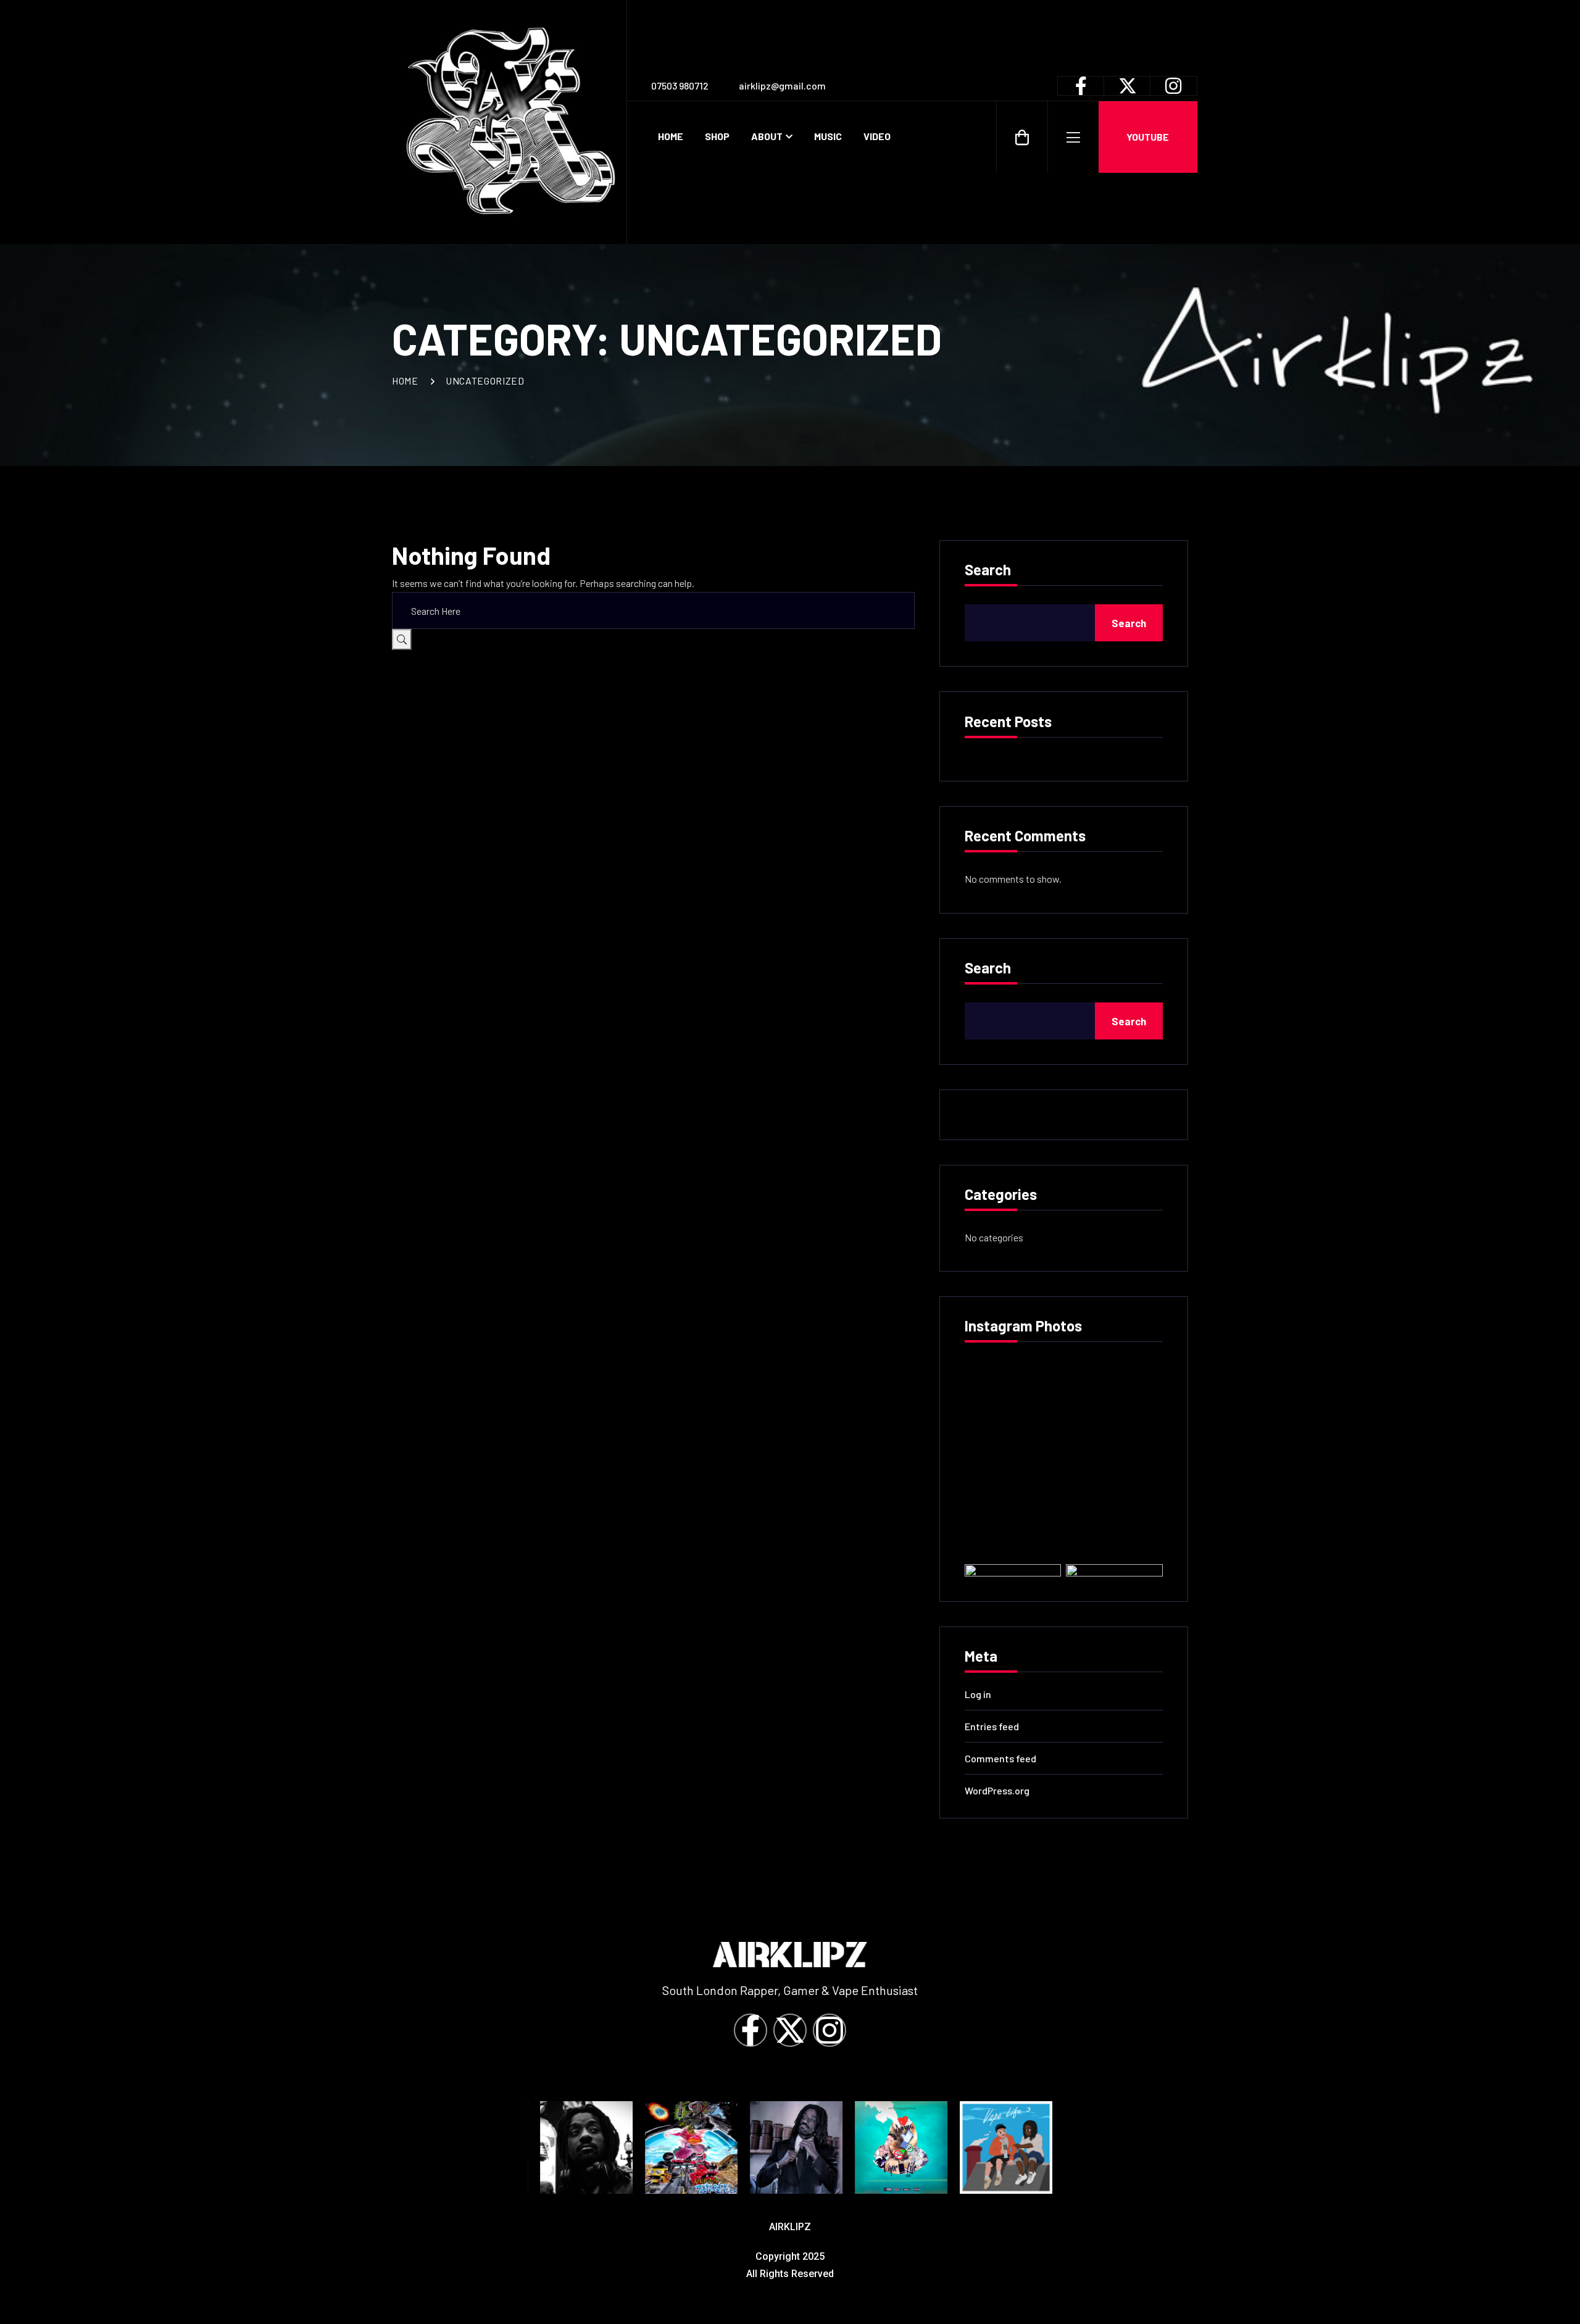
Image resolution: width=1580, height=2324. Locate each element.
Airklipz (790, 2227)
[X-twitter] (790, 2030)
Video (877, 136)
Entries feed (992, 1726)
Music (828, 136)
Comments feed (1000, 1758)
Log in (978, 1694)
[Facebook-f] (750, 2030)
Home (671, 136)
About (767, 136)
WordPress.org (997, 1790)
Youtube (1148, 137)
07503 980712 (680, 85)
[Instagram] (829, 2030)
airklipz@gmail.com (782, 85)
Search (988, 570)
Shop (717, 136)
